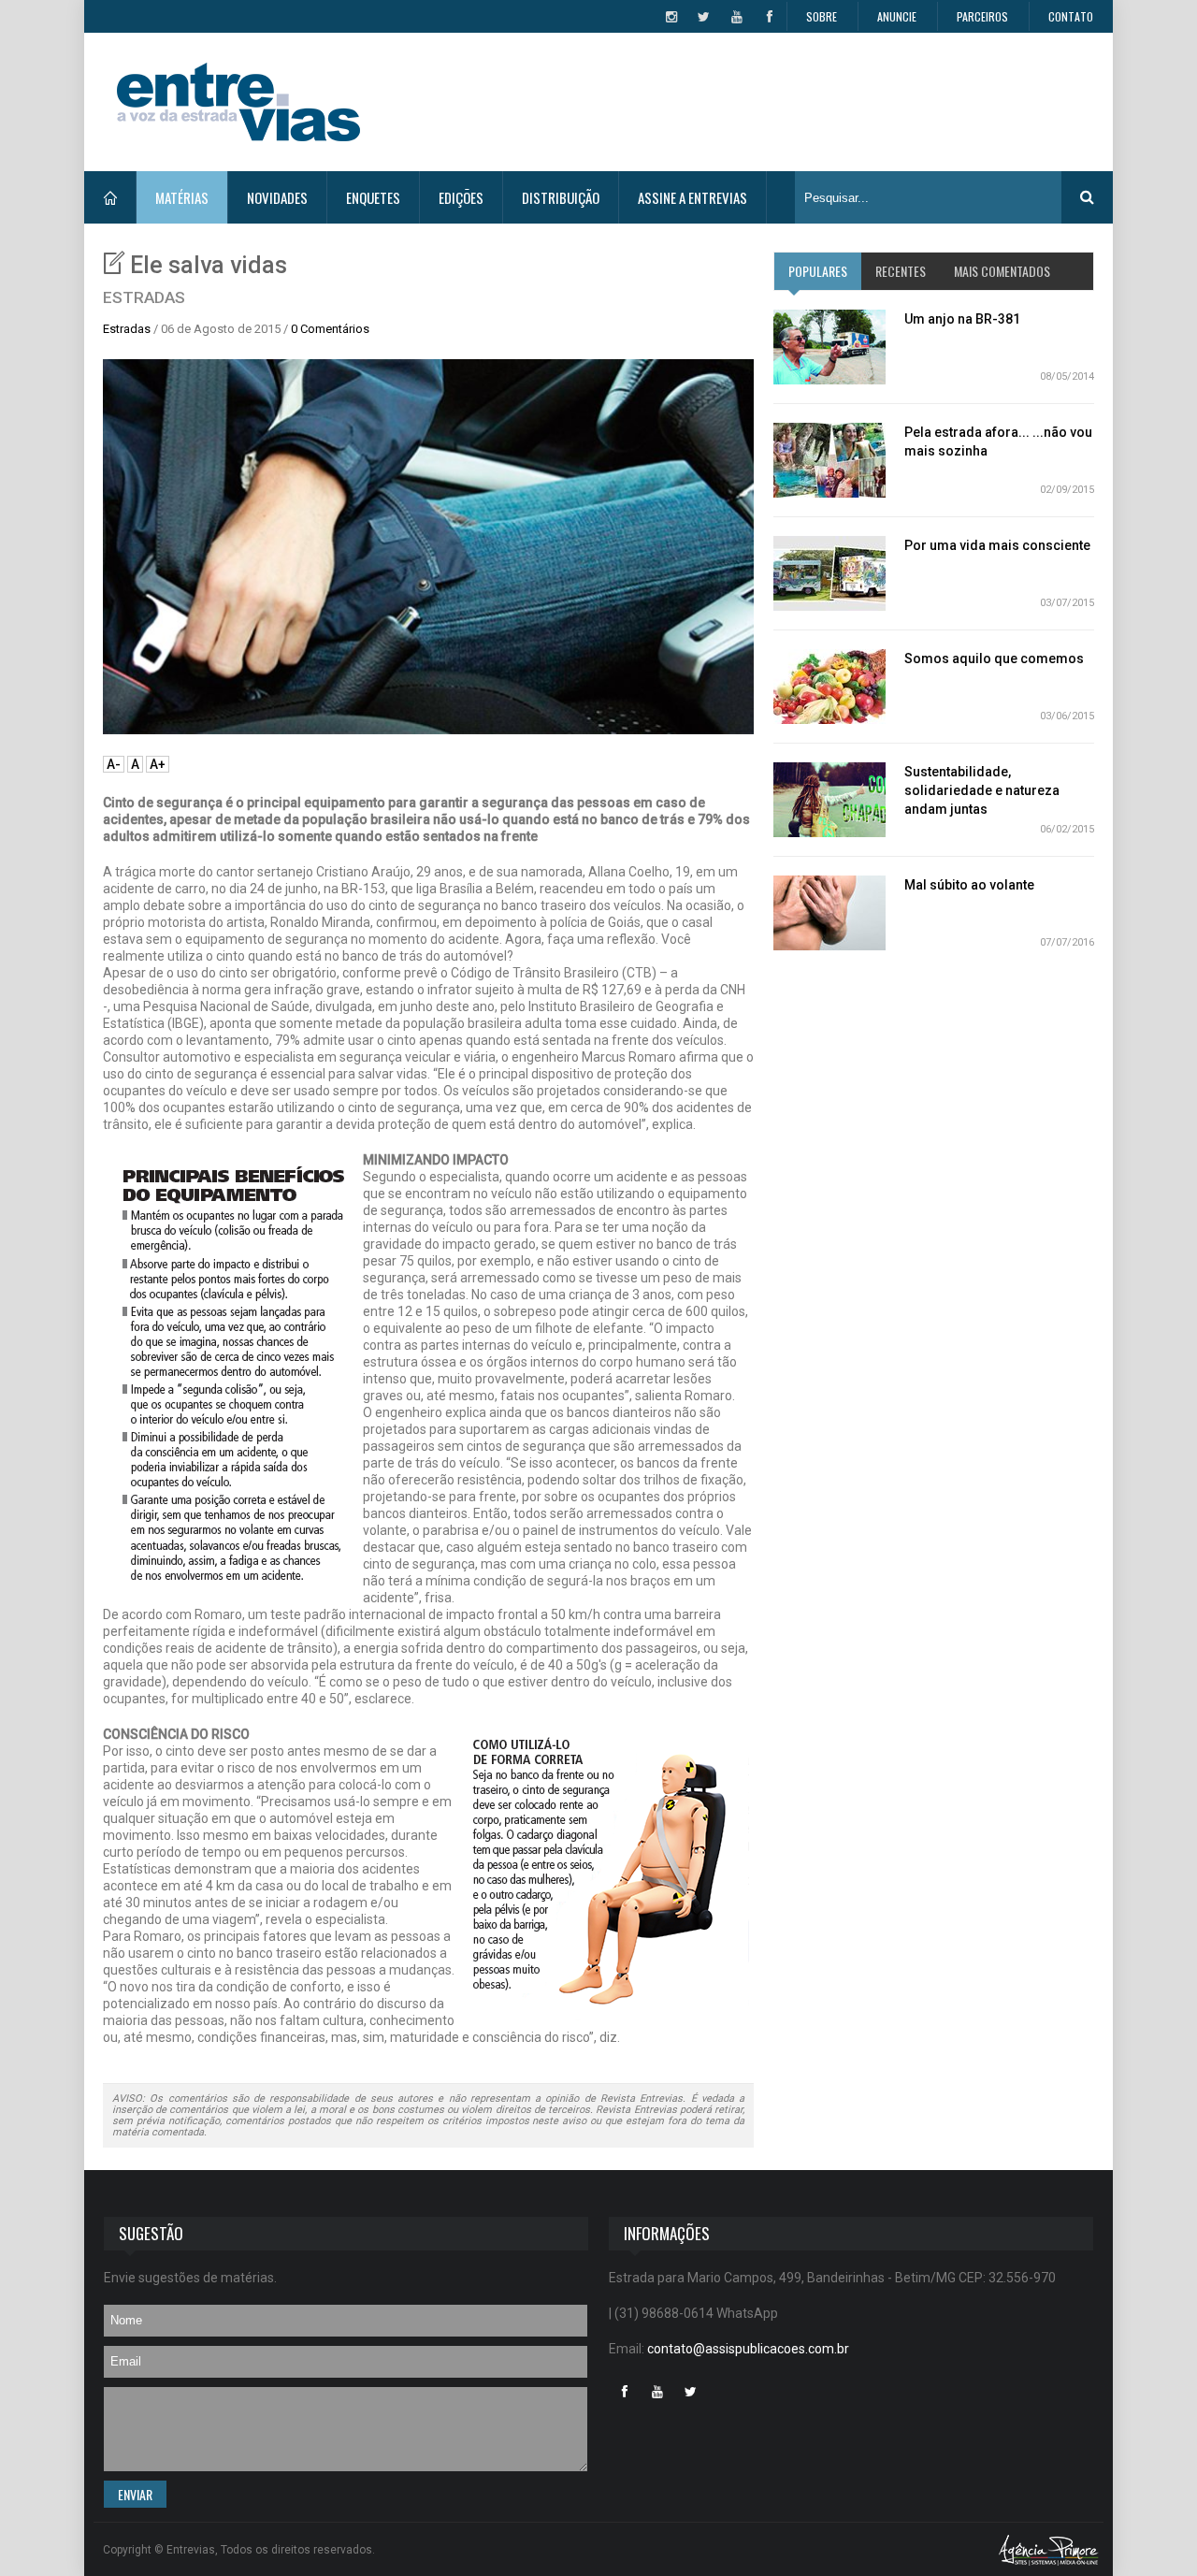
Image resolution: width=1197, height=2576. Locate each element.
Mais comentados (1002, 271)
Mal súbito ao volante (969, 885)
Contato (1071, 16)
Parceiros (982, 16)
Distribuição (561, 197)
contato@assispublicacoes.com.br (748, 2349)
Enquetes (373, 197)
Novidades (277, 197)
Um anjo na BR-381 (962, 319)
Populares (818, 271)
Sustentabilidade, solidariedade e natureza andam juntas (982, 790)
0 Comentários (330, 329)
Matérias (182, 197)
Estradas (127, 329)
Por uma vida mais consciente (997, 545)
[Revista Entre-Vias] (238, 102)
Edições (461, 197)
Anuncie (897, 16)
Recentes (901, 271)
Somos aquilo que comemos (994, 658)
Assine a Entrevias (692, 197)
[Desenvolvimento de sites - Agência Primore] (1049, 2549)
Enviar (135, 2494)
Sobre (822, 16)
